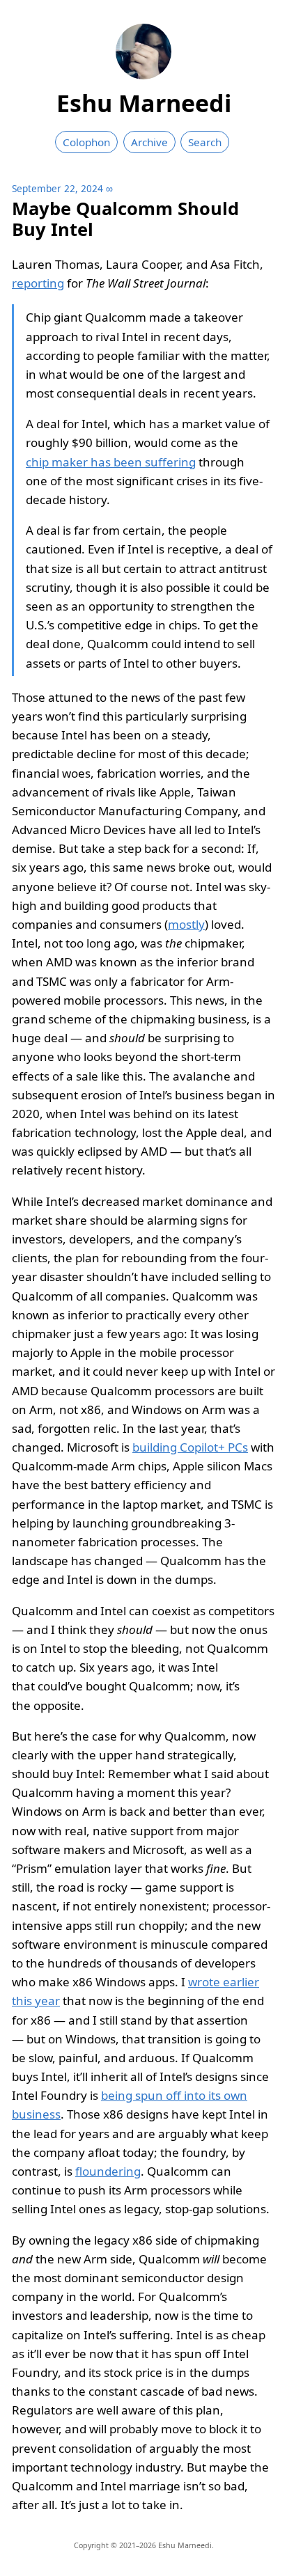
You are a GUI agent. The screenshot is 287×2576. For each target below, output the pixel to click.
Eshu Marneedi (144, 103)
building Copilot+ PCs (190, 1447)
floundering (108, 2171)
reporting (38, 283)
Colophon (86, 142)
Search (205, 142)
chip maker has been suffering (111, 462)
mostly (186, 924)
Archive (149, 142)
